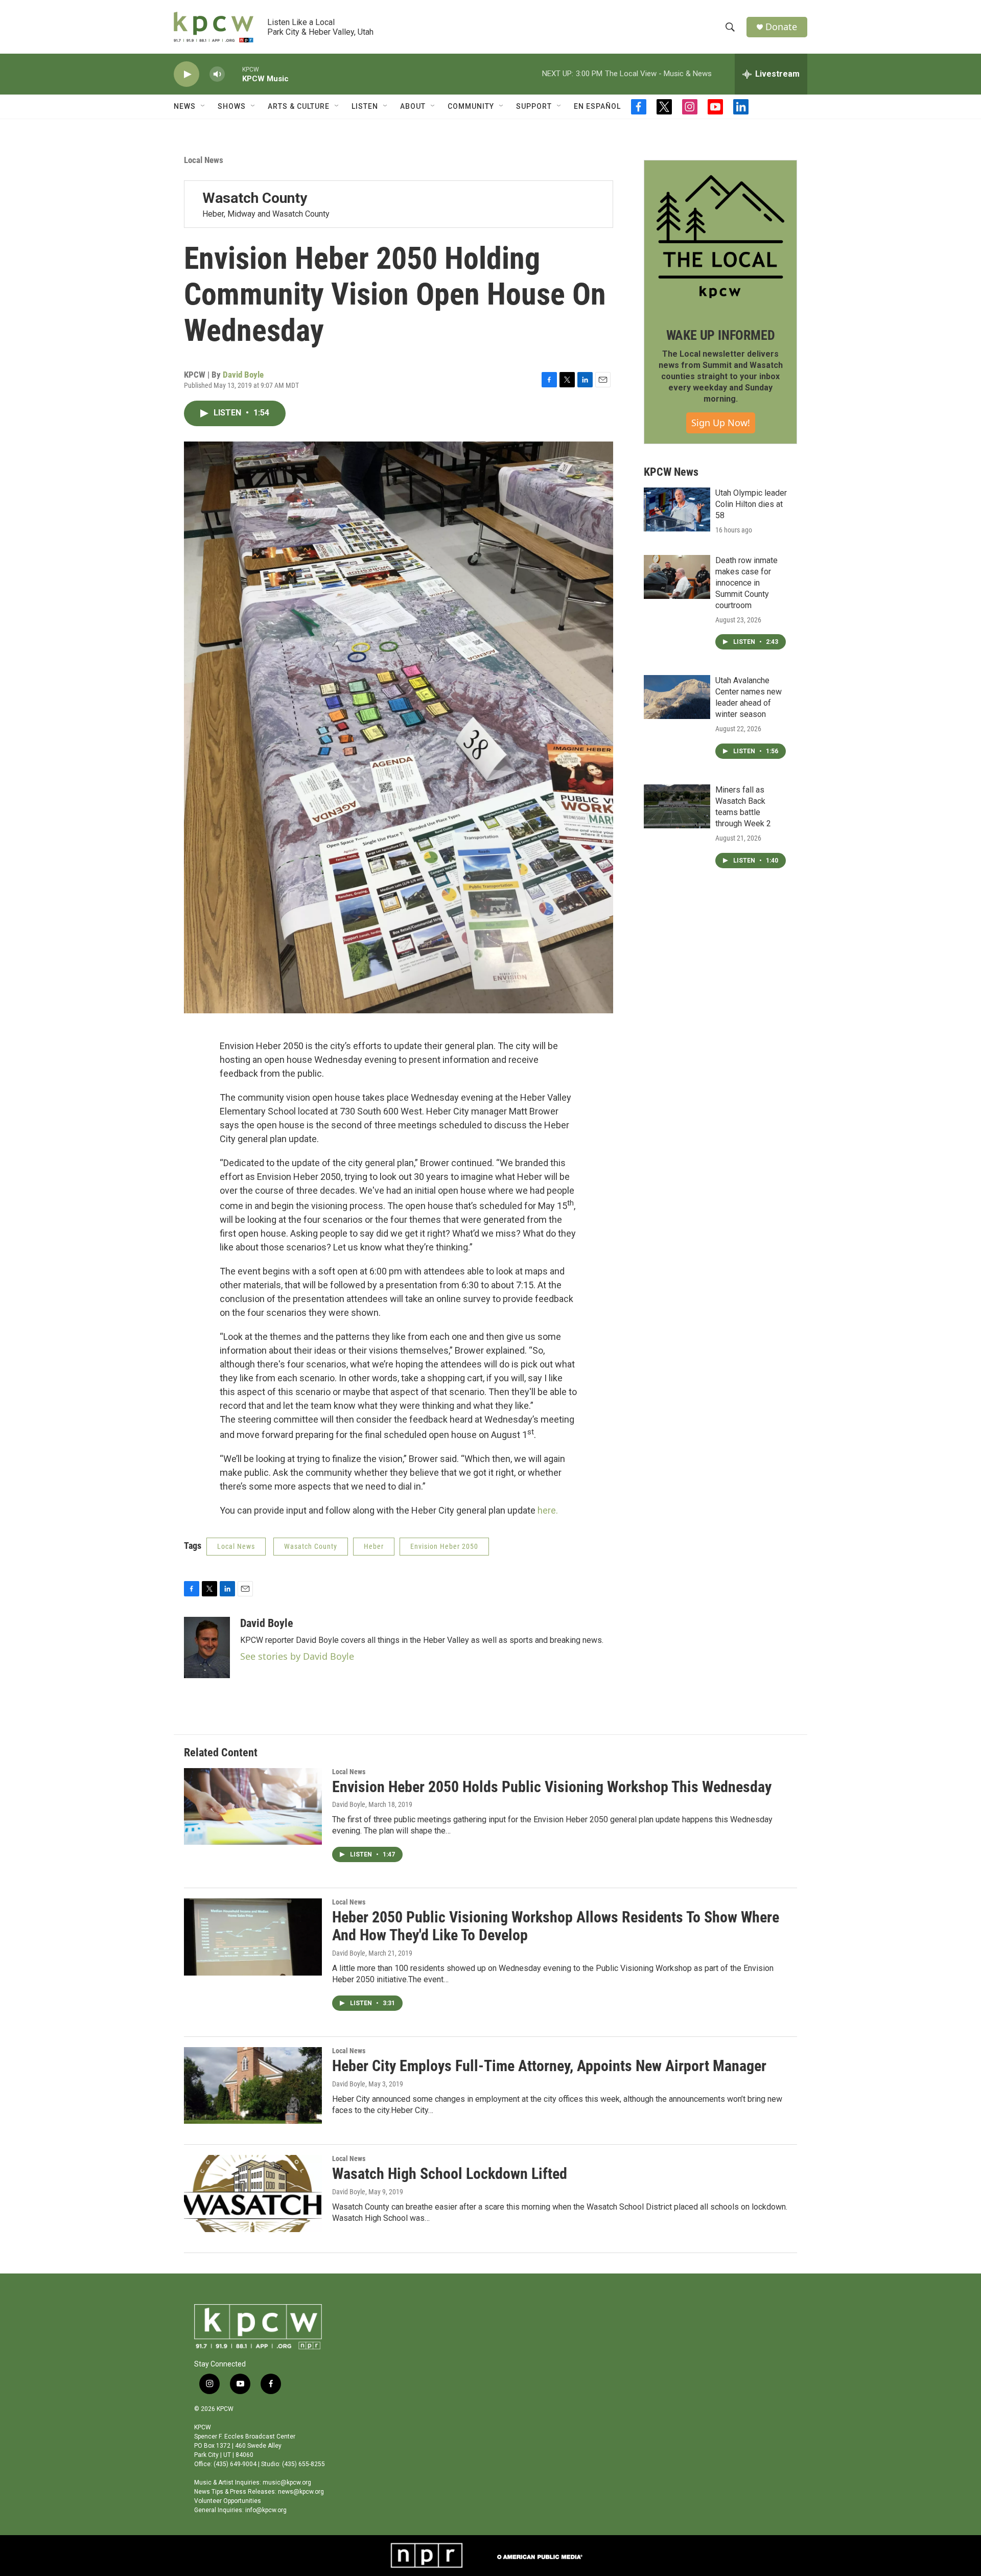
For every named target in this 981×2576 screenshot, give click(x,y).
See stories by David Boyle (297, 1656)
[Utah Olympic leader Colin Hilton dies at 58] (677, 509)
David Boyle (243, 375)
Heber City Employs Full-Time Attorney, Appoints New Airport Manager (549, 2066)
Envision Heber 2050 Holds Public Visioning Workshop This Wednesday (552, 1787)
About (413, 106)
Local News (204, 160)
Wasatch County (311, 1546)
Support (534, 106)
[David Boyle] (207, 1647)
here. (548, 1510)
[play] (186, 74)
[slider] (233, 74)
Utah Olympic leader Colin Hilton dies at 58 (751, 504)
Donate (781, 27)
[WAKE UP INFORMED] (720, 237)
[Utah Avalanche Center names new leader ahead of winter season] (677, 697)
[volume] (217, 74)
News (185, 106)
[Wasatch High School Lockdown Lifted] (253, 2193)
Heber (374, 1546)
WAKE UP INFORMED (721, 335)
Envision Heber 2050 (444, 1546)
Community (471, 106)
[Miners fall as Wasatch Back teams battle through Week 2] (677, 806)
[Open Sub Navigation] (203, 106)
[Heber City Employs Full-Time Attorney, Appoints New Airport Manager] (253, 2085)
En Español (597, 106)
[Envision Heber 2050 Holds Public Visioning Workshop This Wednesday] (253, 1806)
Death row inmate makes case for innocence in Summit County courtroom (746, 583)
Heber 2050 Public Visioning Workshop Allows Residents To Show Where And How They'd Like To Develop (556, 1926)
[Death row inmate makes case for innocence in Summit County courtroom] (677, 577)
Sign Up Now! (721, 423)
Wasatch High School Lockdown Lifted (450, 2174)
